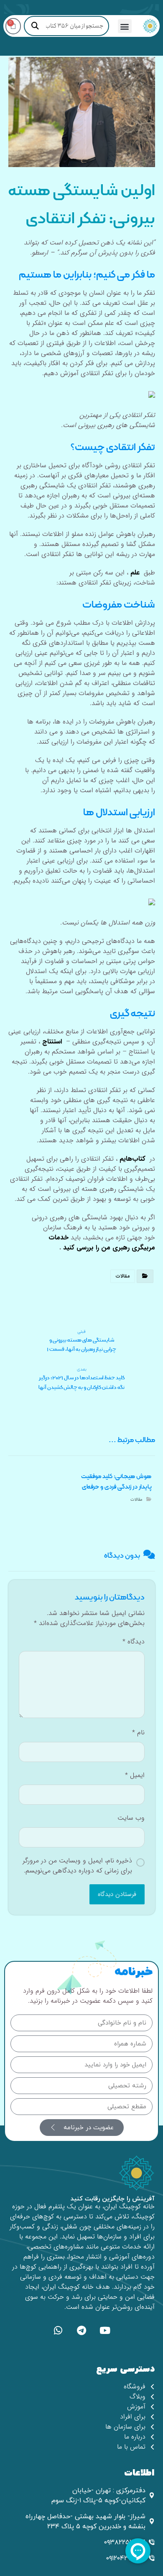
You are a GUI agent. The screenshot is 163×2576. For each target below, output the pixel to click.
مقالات (123, 1276)
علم (135, 573)
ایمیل (135, 1775)
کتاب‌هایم (132, 1159)
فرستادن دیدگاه (117, 1894)
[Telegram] (81, 2330)
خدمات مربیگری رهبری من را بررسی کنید (102, 1243)
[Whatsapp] (58, 2330)
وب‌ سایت (131, 1818)
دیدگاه (134, 1642)
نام (138, 1733)
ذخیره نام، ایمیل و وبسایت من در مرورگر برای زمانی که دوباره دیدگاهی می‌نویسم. (77, 1866)
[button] (125, 26)
